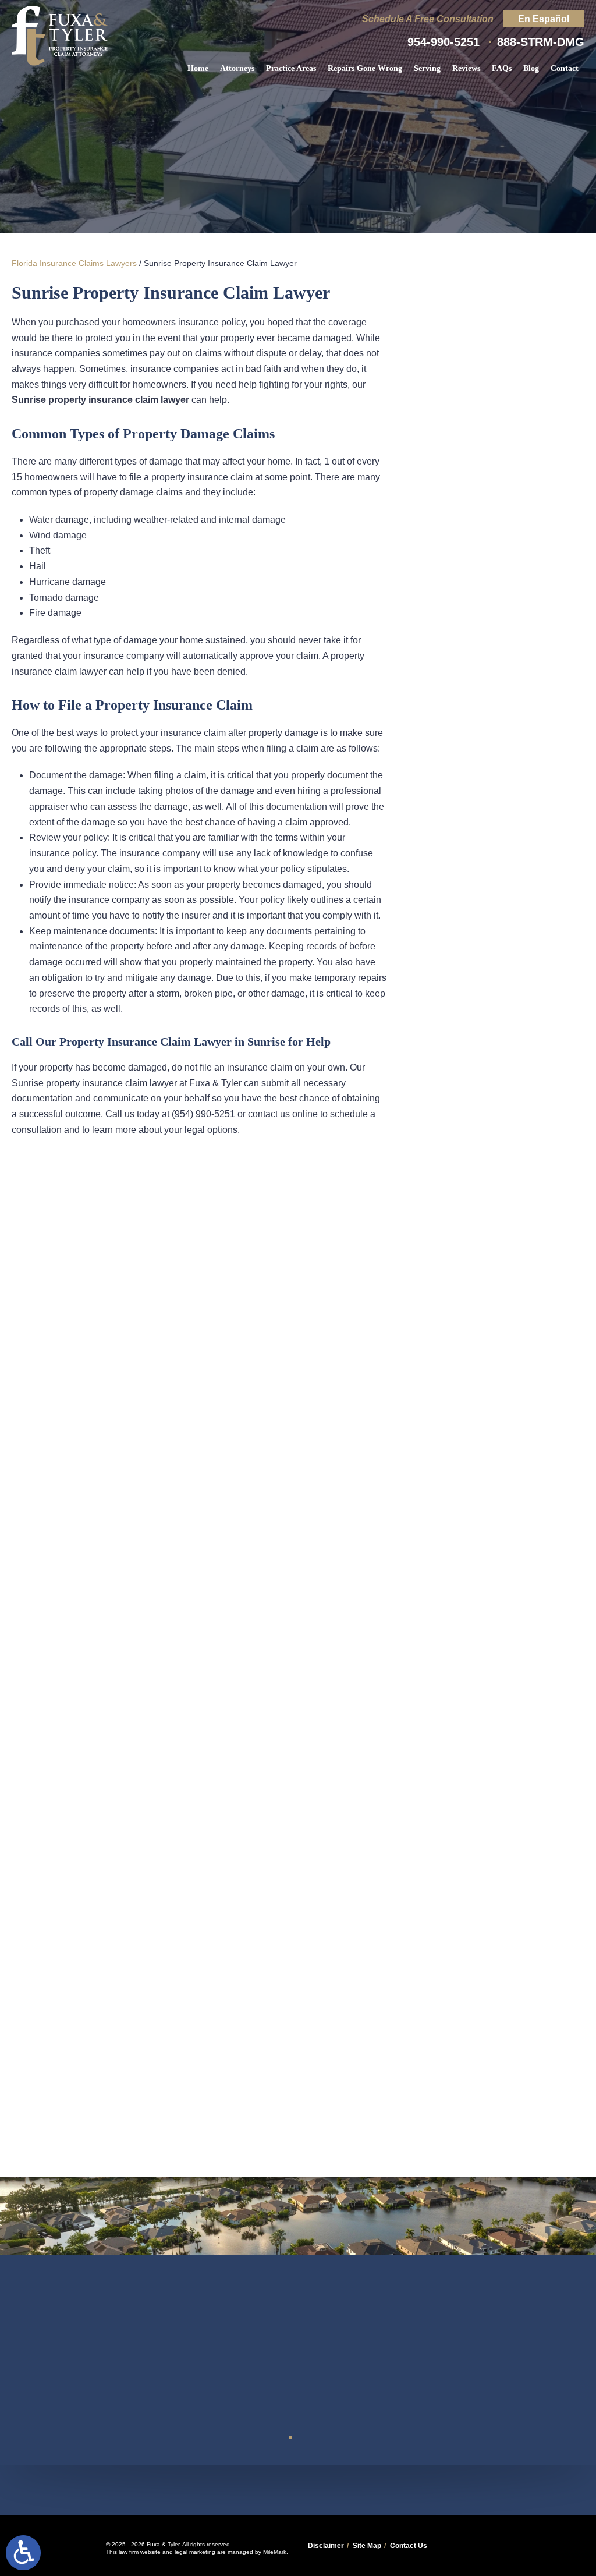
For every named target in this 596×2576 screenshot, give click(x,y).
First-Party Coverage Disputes (497, 361)
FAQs (502, 68)
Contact (565, 68)
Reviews (466, 68)
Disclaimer (326, 2546)
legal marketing (195, 2552)
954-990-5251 (444, 42)
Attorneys (237, 68)
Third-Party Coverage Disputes (497, 409)
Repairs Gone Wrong (365, 68)
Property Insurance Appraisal (497, 575)
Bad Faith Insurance (497, 498)
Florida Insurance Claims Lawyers (74, 263)
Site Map (367, 2546)
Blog (531, 68)
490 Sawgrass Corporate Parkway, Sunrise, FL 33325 (298, 2490)
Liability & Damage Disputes (497, 457)
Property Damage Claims (497, 534)
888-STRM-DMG (541, 42)
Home (198, 68)
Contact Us (409, 2546)
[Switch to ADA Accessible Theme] (23, 2553)
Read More (474, 872)
